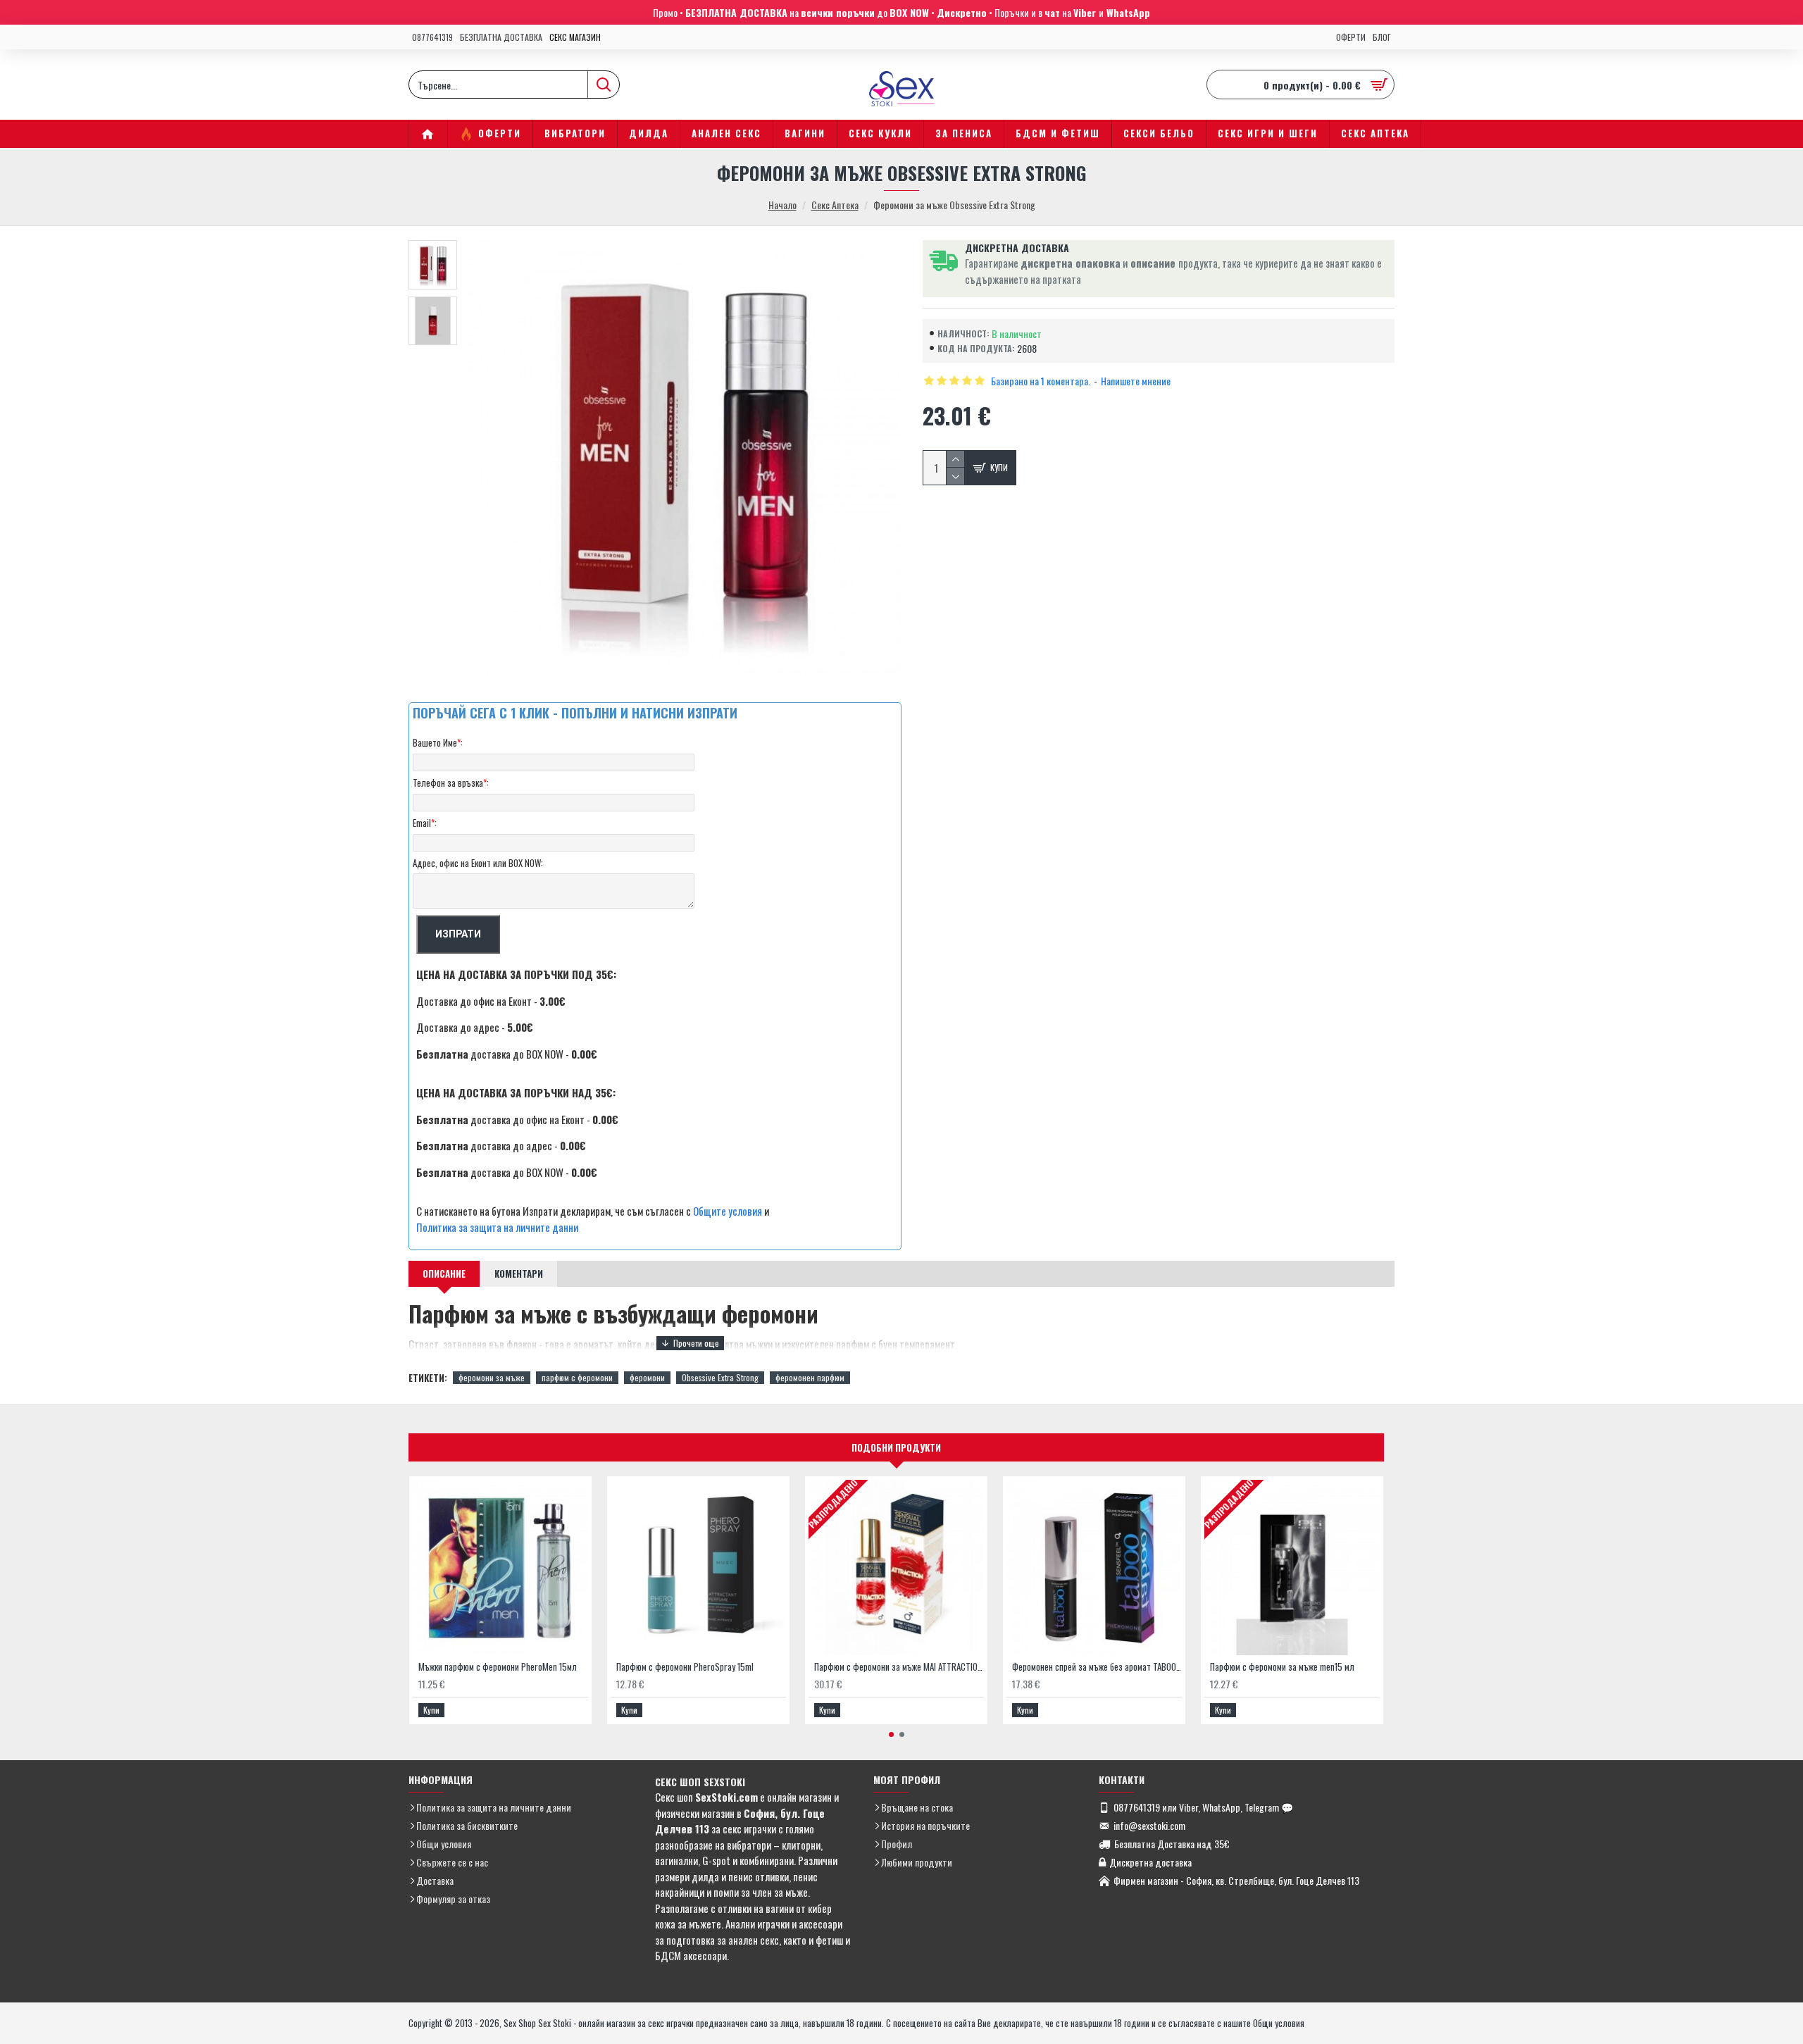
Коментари (519, 1273)
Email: (425, 823)
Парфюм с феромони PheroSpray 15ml (685, 1667)
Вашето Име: (438, 742)
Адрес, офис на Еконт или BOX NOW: (478, 863)
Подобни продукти (896, 1447)
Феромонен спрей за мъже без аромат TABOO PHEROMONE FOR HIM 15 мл (1097, 1667)
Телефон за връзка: (451, 783)
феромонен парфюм (810, 1377)
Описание (444, 1273)
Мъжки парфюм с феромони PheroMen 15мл (498, 1667)
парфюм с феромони (577, 1377)
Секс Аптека (835, 205)
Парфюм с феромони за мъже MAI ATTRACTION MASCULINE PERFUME (899, 1667)
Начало (782, 205)
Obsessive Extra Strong (720, 1377)
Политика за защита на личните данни (497, 1227)
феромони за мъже (492, 1377)
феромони (647, 1377)
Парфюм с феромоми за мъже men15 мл (1282, 1667)
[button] (891, 1734)
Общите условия (728, 1211)
